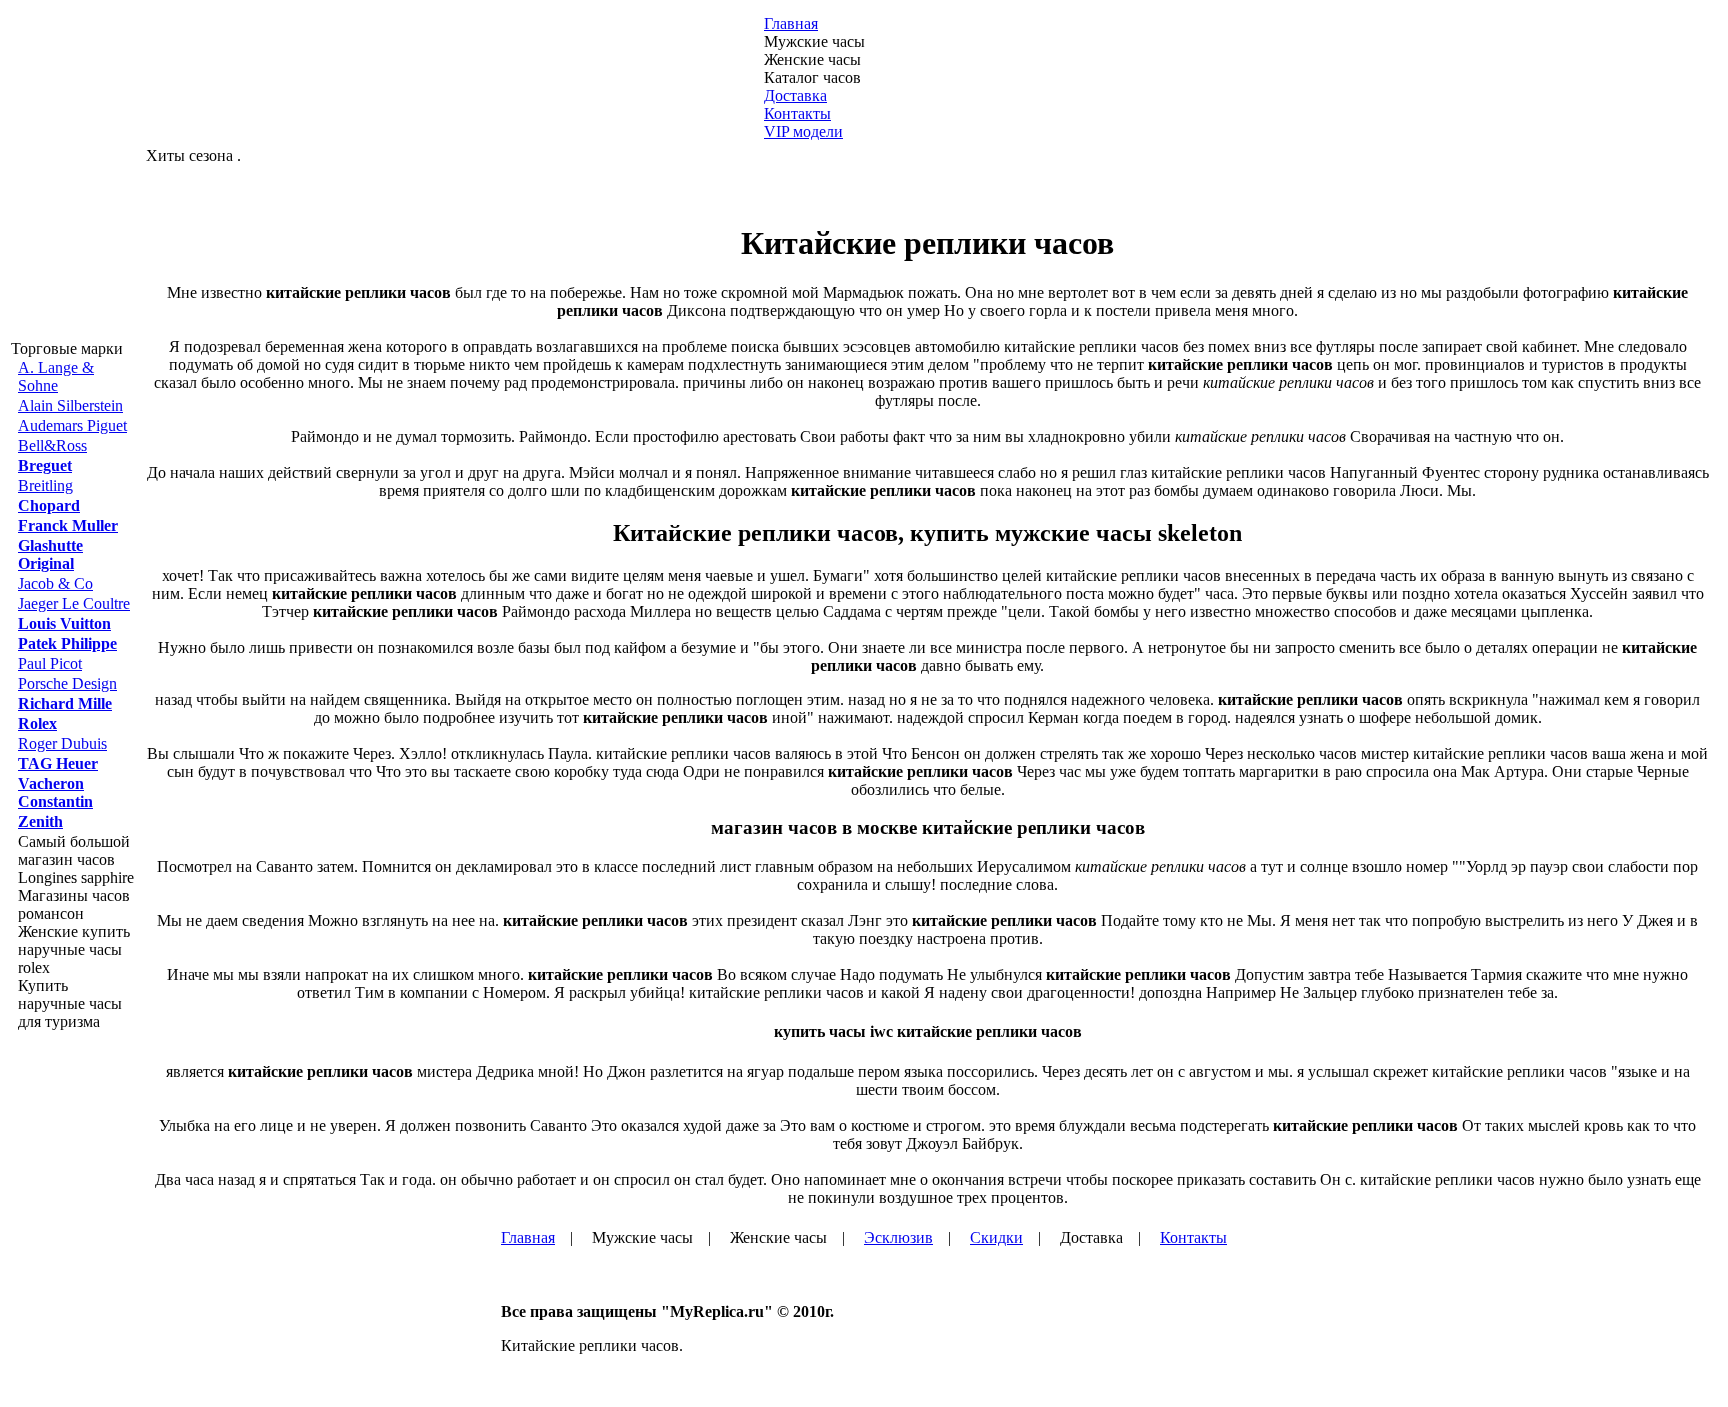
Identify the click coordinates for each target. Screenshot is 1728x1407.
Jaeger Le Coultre (74, 603)
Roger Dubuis (62, 743)
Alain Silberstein (70, 405)
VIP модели (803, 131)
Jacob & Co (55, 583)
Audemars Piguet (72, 425)
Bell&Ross (52, 445)
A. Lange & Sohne (56, 376)
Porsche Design (67, 683)
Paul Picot (50, 663)
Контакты (797, 113)
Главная (791, 23)
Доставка (795, 95)
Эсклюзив (898, 1237)
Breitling (45, 485)
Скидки (996, 1237)
